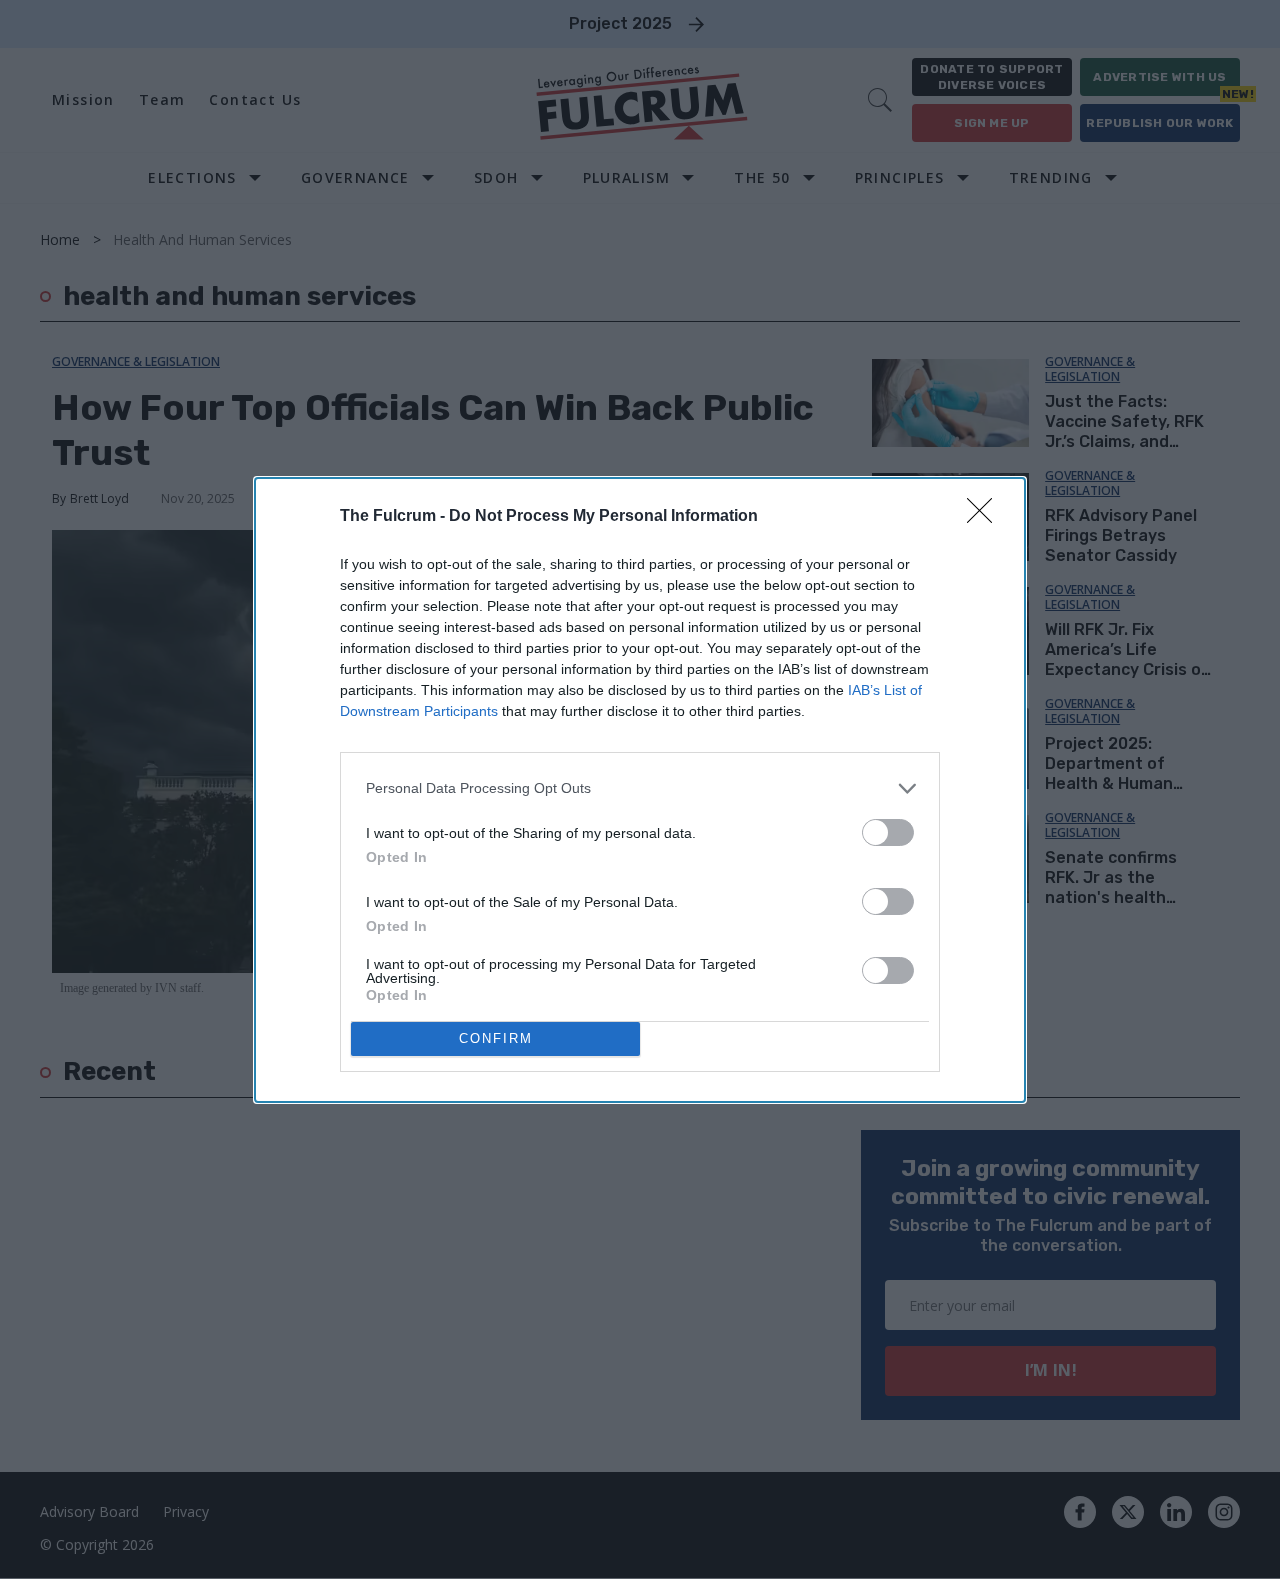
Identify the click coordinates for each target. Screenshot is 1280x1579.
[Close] (986, 517)
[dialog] (640, 790)
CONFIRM (496, 1038)
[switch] (888, 832)
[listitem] (640, 788)
